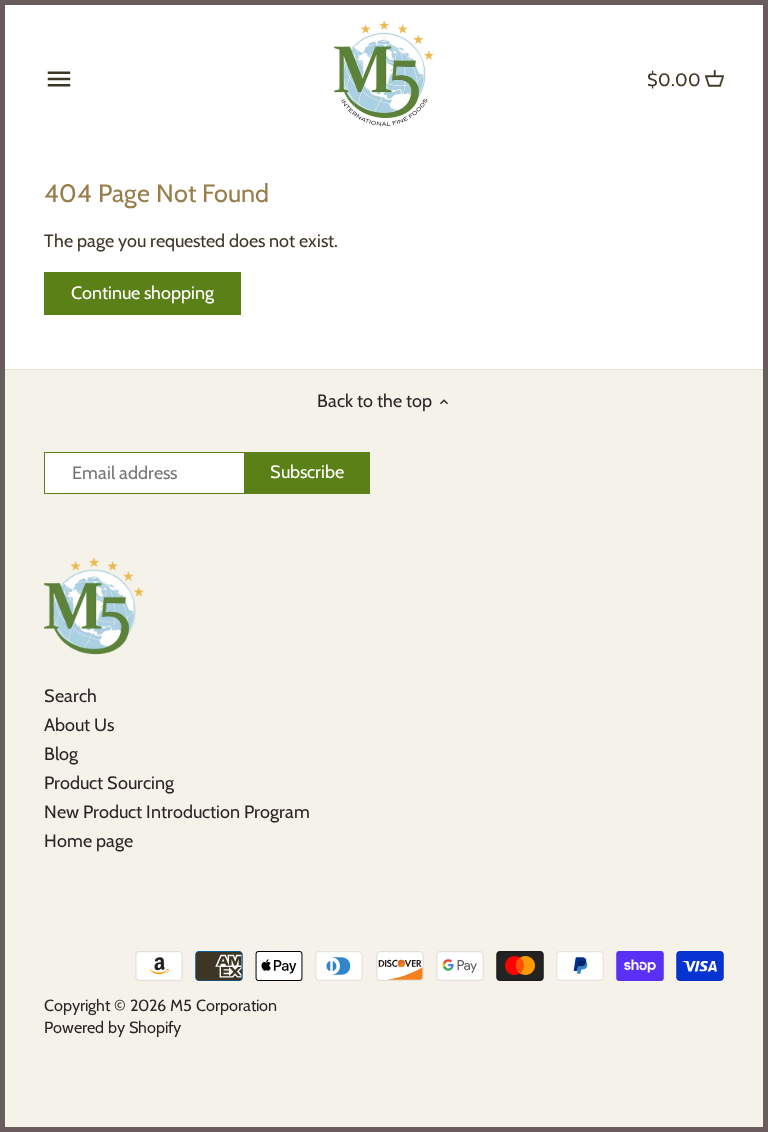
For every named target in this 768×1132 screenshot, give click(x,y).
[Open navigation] (59, 79)
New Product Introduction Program (177, 812)
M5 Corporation (223, 1005)
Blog (61, 754)
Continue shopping (142, 293)
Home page (88, 841)
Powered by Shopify (112, 1027)
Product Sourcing (109, 783)
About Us (79, 725)
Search (70, 696)
